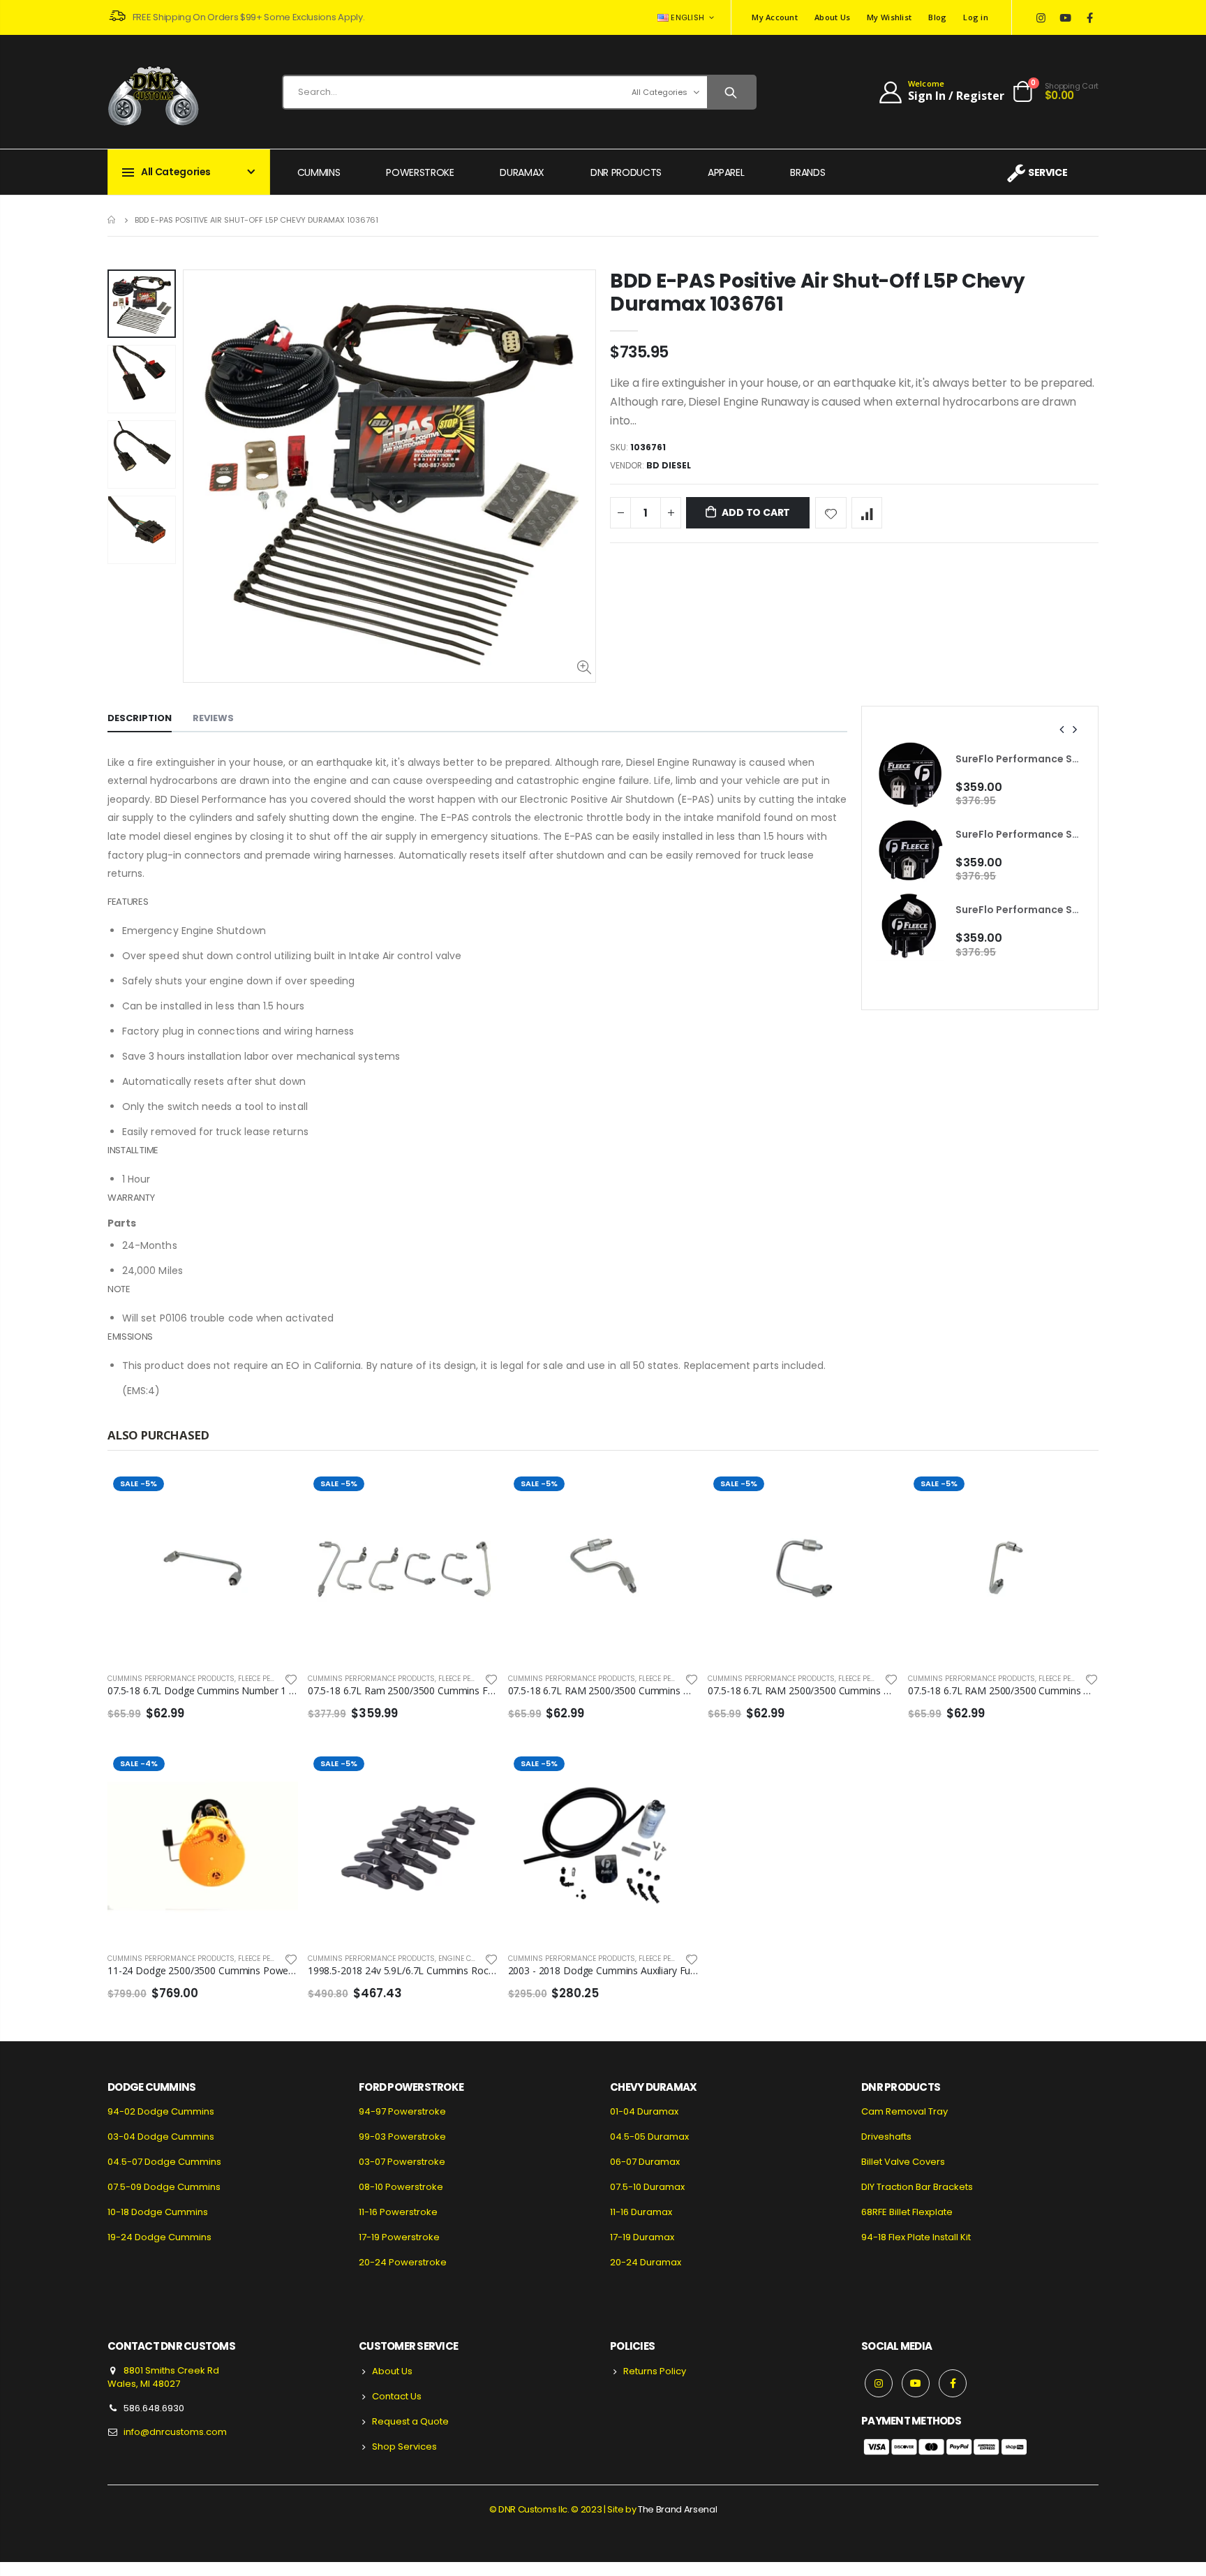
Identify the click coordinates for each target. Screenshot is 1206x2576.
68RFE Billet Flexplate (907, 2212)
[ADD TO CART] (275, 1494)
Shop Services (404, 2447)
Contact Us (397, 2396)
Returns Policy (655, 2371)
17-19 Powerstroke (399, 2237)
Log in (976, 17)
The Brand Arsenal (677, 2509)
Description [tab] (140, 718)
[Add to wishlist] (831, 513)
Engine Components (476, 1959)
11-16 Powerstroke (398, 2212)
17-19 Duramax (642, 2237)
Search (731, 92)
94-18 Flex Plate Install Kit (916, 2237)
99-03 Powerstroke (402, 2137)
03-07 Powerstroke (402, 2162)
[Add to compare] (867, 513)
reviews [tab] (213, 718)
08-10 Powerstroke (401, 2187)
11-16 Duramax (641, 2212)
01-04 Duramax (644, 2111)
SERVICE (1048, 172)
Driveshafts (886, 2137)
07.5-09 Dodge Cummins (164, 2187)
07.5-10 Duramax (647, 2187)
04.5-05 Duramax (649, 2137)
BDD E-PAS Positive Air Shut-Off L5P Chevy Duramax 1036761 (818, 293)
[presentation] (1062, 730)
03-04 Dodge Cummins (161, 2137)
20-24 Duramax (646, 2262)
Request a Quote (410, 2421)
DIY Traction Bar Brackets (917, 2187)
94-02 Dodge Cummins (161, 2111)
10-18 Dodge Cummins (158, 2212)
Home (113, 220)
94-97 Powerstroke (402, 2111)
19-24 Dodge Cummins (159, 2237)
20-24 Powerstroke (403, 2262)
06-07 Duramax (645, 2162)
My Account (775, 17)
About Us (832, 17)
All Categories (660, 92)
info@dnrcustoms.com (175, 2432)
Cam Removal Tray (904, 2111)
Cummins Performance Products (171, 1679)
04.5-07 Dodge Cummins (164, 2162)
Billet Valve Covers (903, 2162)
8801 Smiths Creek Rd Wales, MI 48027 (163, 2377)
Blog (937, 17)
